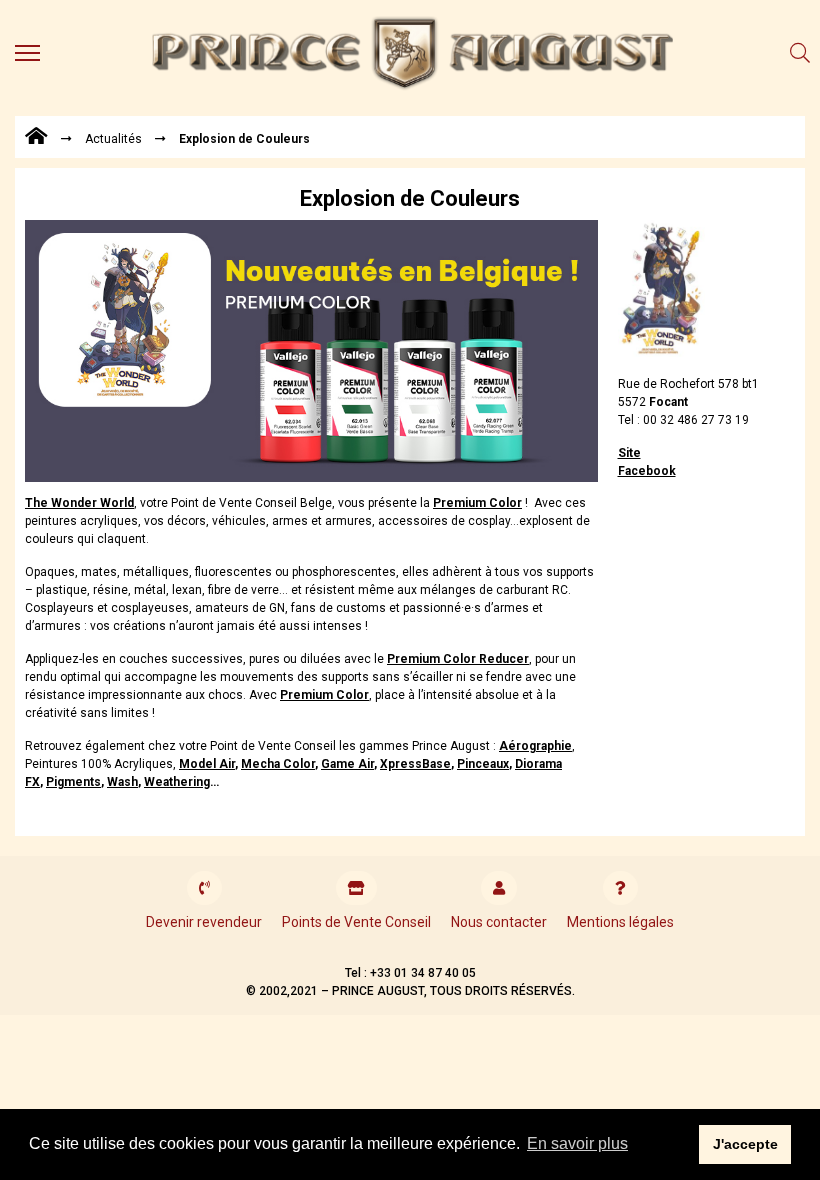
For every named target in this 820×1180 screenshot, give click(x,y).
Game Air (347, 764)
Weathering (177, 782)
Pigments (73, 782)
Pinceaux (483, 764)
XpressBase (415, 764)
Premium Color (324, 695)
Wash (122, 782)
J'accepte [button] (745, 1144)
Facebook (647, 471)
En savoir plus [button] (577, 1143)
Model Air (207, 764)
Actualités (113, 139)
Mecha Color (278, 764)
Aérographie (535, 746)
